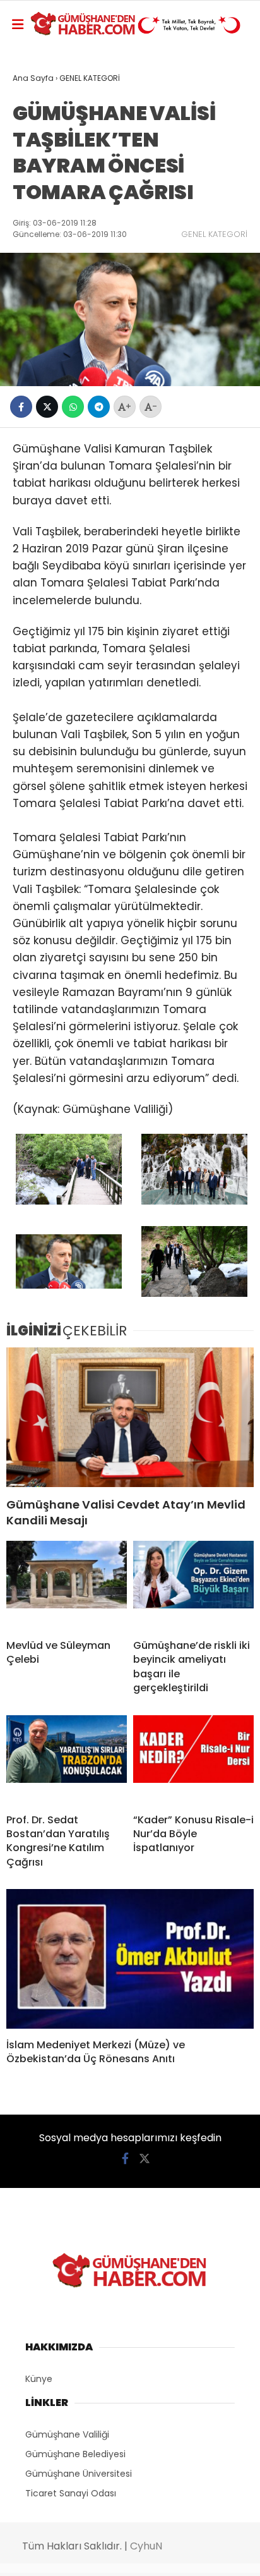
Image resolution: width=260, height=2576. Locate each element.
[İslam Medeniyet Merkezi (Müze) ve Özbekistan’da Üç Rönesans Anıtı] (130, 1959)
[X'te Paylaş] (47, 407)
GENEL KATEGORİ (214, 234)
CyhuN (146, 2546)
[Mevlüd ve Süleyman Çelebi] (67, 1585)
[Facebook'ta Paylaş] (21, 407)
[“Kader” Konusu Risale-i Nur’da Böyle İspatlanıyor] (193, 1759)
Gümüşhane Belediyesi (75, 2454)
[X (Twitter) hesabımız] (145, 2159)
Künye (39, 2379)
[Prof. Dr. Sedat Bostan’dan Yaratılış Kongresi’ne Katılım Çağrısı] (67, 1759)
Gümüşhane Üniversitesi (79, 2474)
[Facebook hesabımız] (125, 2159)
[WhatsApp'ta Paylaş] (73, 407)
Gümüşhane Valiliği (67, 2434)
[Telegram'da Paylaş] (99, 407)
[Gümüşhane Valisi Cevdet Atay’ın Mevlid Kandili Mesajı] (130, 1417)
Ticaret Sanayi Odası (71, 2493)
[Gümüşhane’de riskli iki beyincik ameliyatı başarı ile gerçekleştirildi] (193, 1585)
